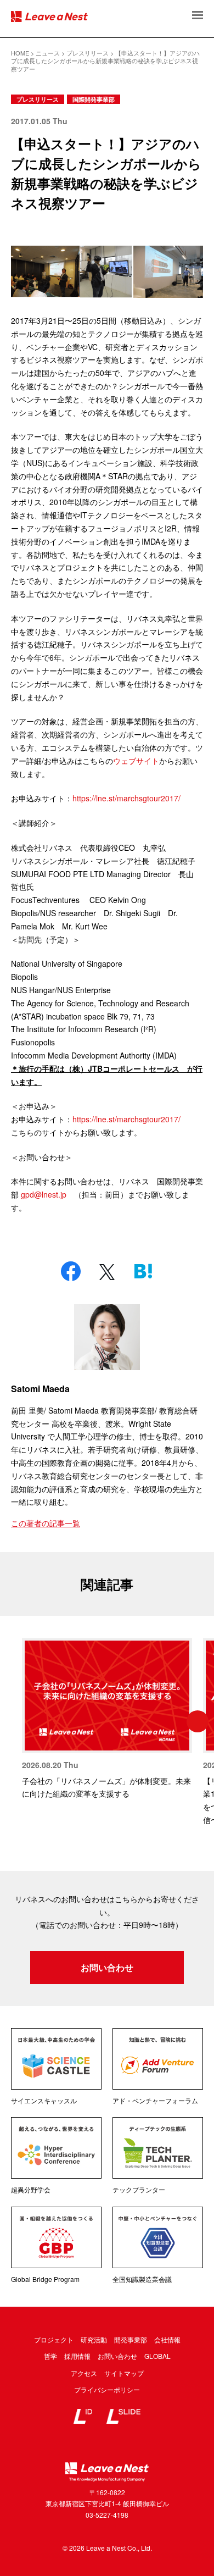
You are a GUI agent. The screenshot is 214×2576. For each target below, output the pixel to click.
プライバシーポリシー (107, 2389)
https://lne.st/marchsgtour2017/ (126, 798)
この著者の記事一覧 (46, 1523)
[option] (107, 1719)
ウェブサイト (136, 761)
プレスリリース (38, 99)
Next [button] (198, 1721)
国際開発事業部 (94, 99)
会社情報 (167, 2339)
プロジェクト (54, 2339)
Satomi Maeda (40, 1389)
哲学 (50, 2356)
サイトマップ (124, 2373)
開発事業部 (131, 2339)
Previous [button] (16, 1721)
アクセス (84, 2373)
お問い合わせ (107, 1967)
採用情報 (77, 2356)
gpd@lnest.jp (44, 1194)
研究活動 (94, 2339)
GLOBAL (157, 2356)
